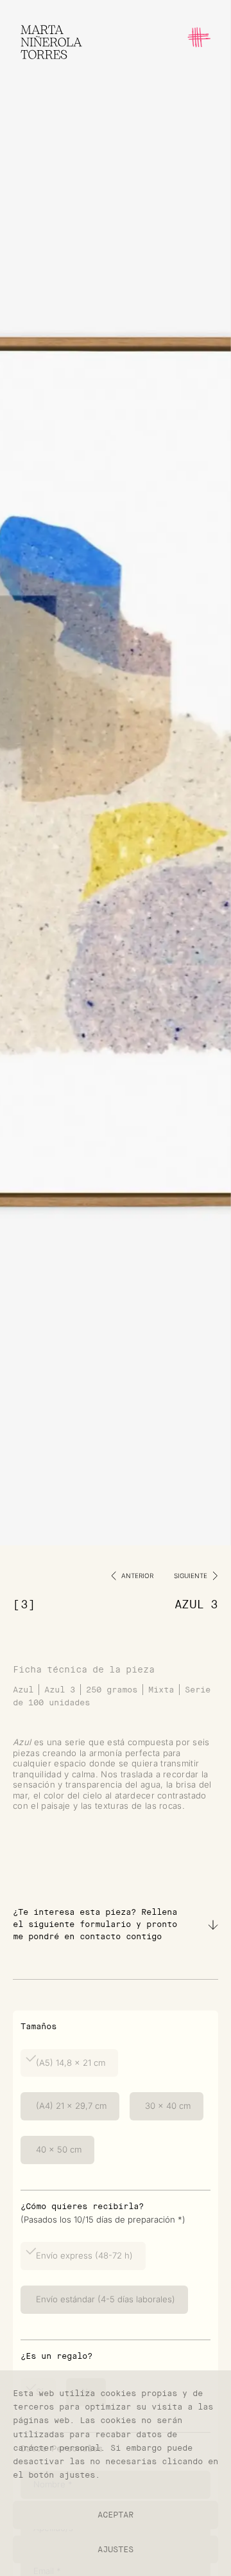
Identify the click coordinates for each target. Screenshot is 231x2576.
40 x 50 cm (57, 2149)
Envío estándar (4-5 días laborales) (104, 2299)
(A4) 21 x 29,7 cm (70, 2106)
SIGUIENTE (191, 1576)
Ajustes (116, 2549)
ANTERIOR (137, 1576)
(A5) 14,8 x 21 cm (69, 2063)
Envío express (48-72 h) (83, 2255)
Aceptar (116, 2515)
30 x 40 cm (167, 2106)
